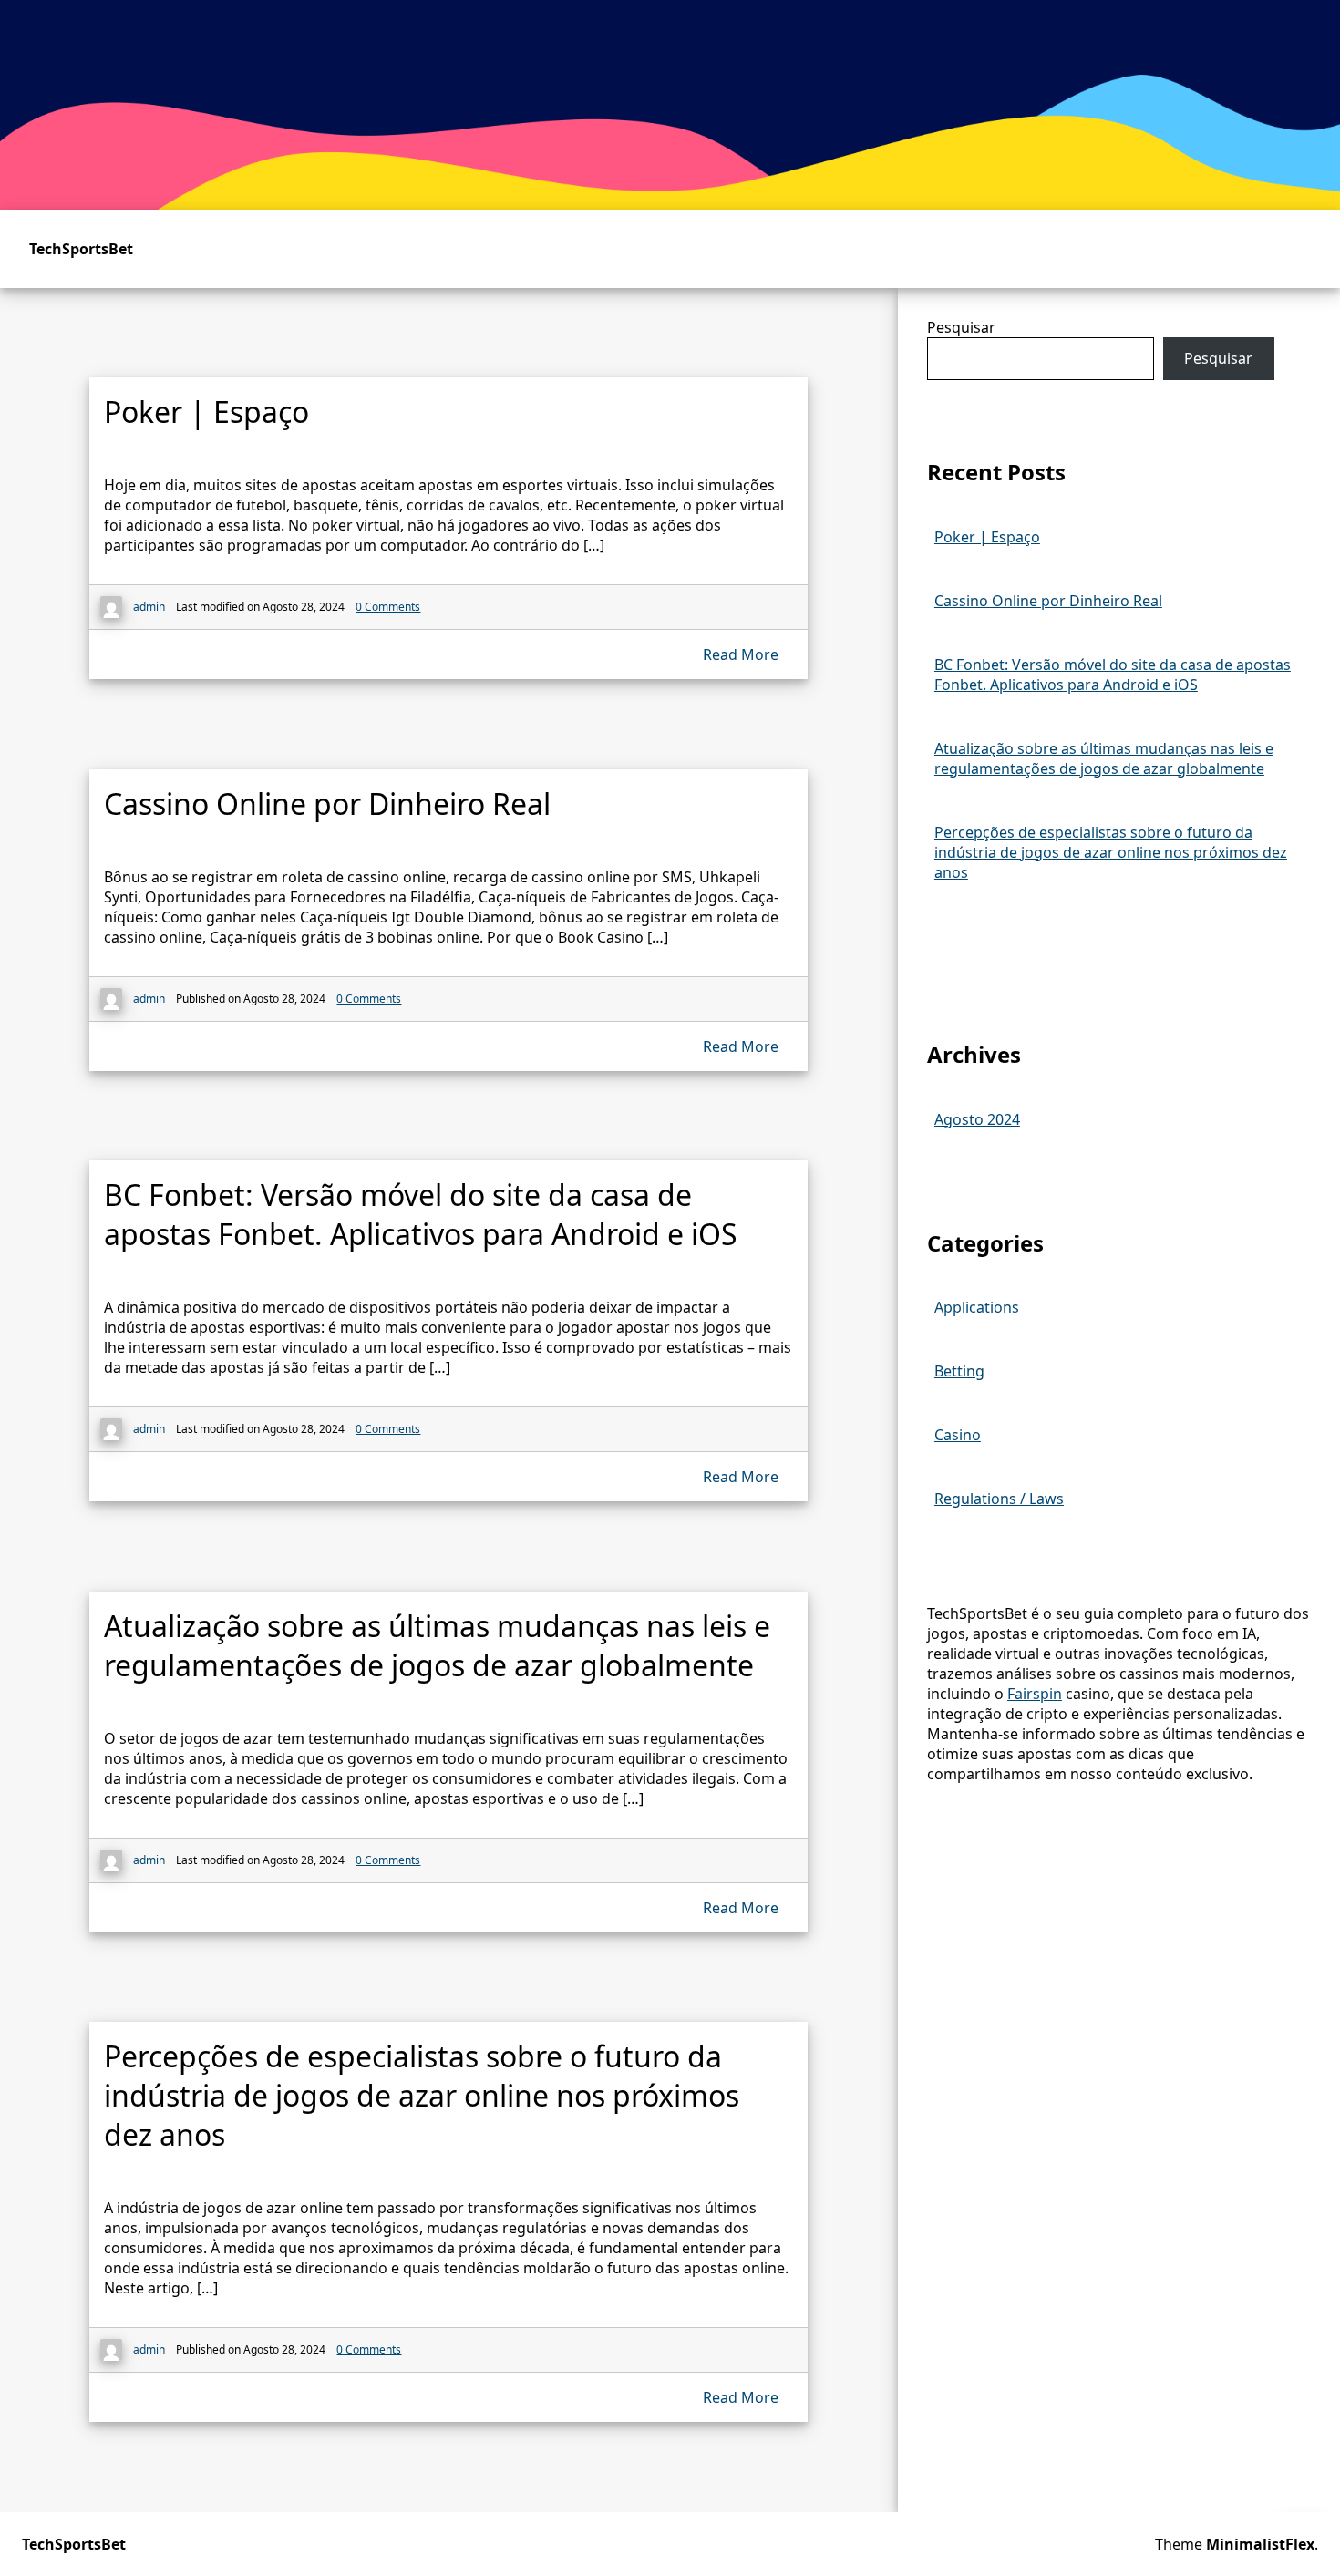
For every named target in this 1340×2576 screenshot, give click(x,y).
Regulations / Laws (999, 1499)
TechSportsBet (81, 249)
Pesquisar (961, 327)
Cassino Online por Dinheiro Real (1048, 601)
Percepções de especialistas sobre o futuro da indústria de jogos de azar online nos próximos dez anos (1111, 852)
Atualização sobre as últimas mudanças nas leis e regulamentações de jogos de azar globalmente (1104, 758)
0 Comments (388, 607)
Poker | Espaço (987, 537)
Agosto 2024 (977, 1119)
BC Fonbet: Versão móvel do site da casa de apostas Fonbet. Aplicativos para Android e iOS (1113, 675)
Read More (741, 654)
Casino (958, 1435)
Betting (959, 1371)
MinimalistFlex (1260, 2544)
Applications (977, 1307)
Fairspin (1035, 1694)
